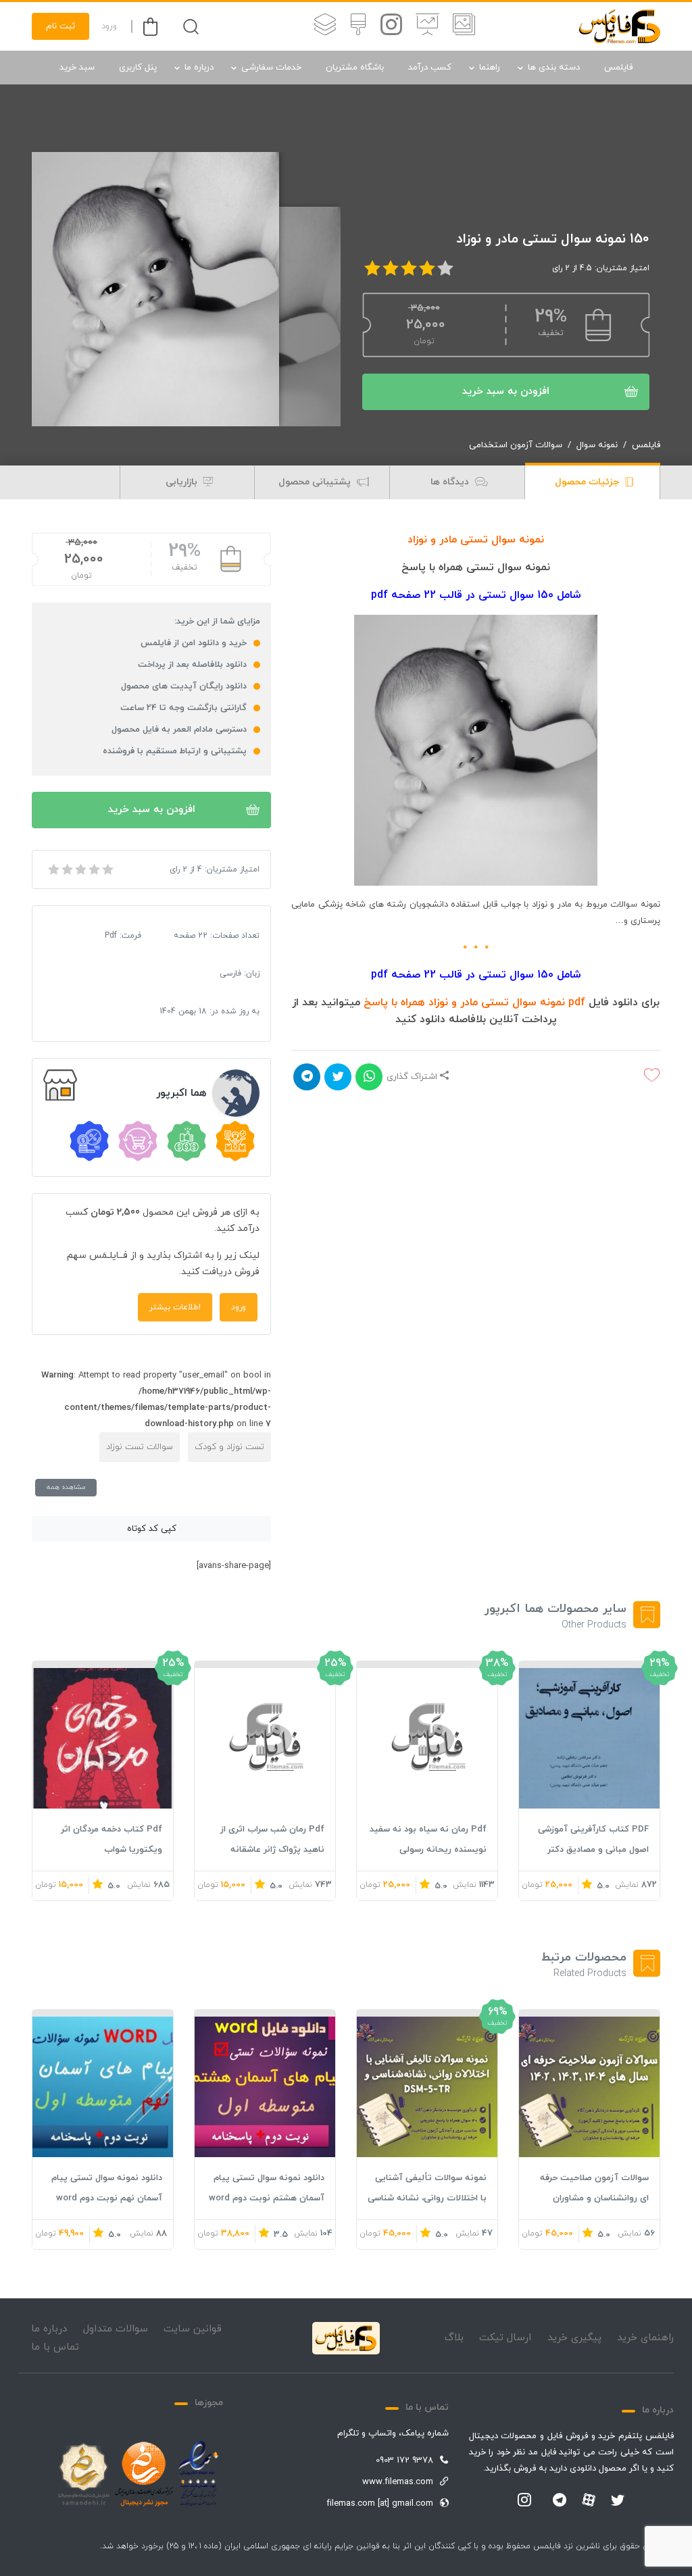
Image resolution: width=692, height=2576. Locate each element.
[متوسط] (80, 869)
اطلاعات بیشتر (175, 1307)
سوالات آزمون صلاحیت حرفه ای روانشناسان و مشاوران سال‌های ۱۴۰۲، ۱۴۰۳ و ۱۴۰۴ (594, 2198)
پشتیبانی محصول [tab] (316, 482)
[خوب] (93, 869)
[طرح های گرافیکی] (358, 26)
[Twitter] (618, 2501)
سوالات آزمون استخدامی (516, 445)
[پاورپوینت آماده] (464, 26)
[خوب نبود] (66, 869)
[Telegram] (560, 2501)
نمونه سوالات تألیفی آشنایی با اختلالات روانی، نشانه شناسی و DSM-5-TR (427, 2198)
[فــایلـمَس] (620, 26)
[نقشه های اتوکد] (325, 26)
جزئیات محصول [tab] (588, 482)
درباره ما (199, 68)
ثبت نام (60, 26)
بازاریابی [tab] (183, 482)
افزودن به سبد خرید (506, 392)
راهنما (490, 68)
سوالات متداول (116, 2329)
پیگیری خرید (574, 2338)
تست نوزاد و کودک (229, 1447)
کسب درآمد (430, 68)
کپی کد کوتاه (152, 1529)
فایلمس (618, 68)
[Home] (346, 2338)
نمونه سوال (597, 445)
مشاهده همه (66, 1487)
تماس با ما (55, 2347)
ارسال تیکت (505, 2338)
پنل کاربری (138, 68)
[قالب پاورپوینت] (427, 26)
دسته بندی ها (554, 68)
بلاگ (454, 2338)
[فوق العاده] (107, 869)
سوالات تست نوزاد (140, 1447)
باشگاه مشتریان (355, 68)
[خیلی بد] (53, 869)
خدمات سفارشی (271, 68)
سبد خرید (77, 68)
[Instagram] (524, 2501)
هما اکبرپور (181, 1093)
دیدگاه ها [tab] (451, 482)
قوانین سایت (193, 2329)
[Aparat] (589, 2500)
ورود (109, 26)
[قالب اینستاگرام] (391, 26)
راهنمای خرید (645, 2338)
